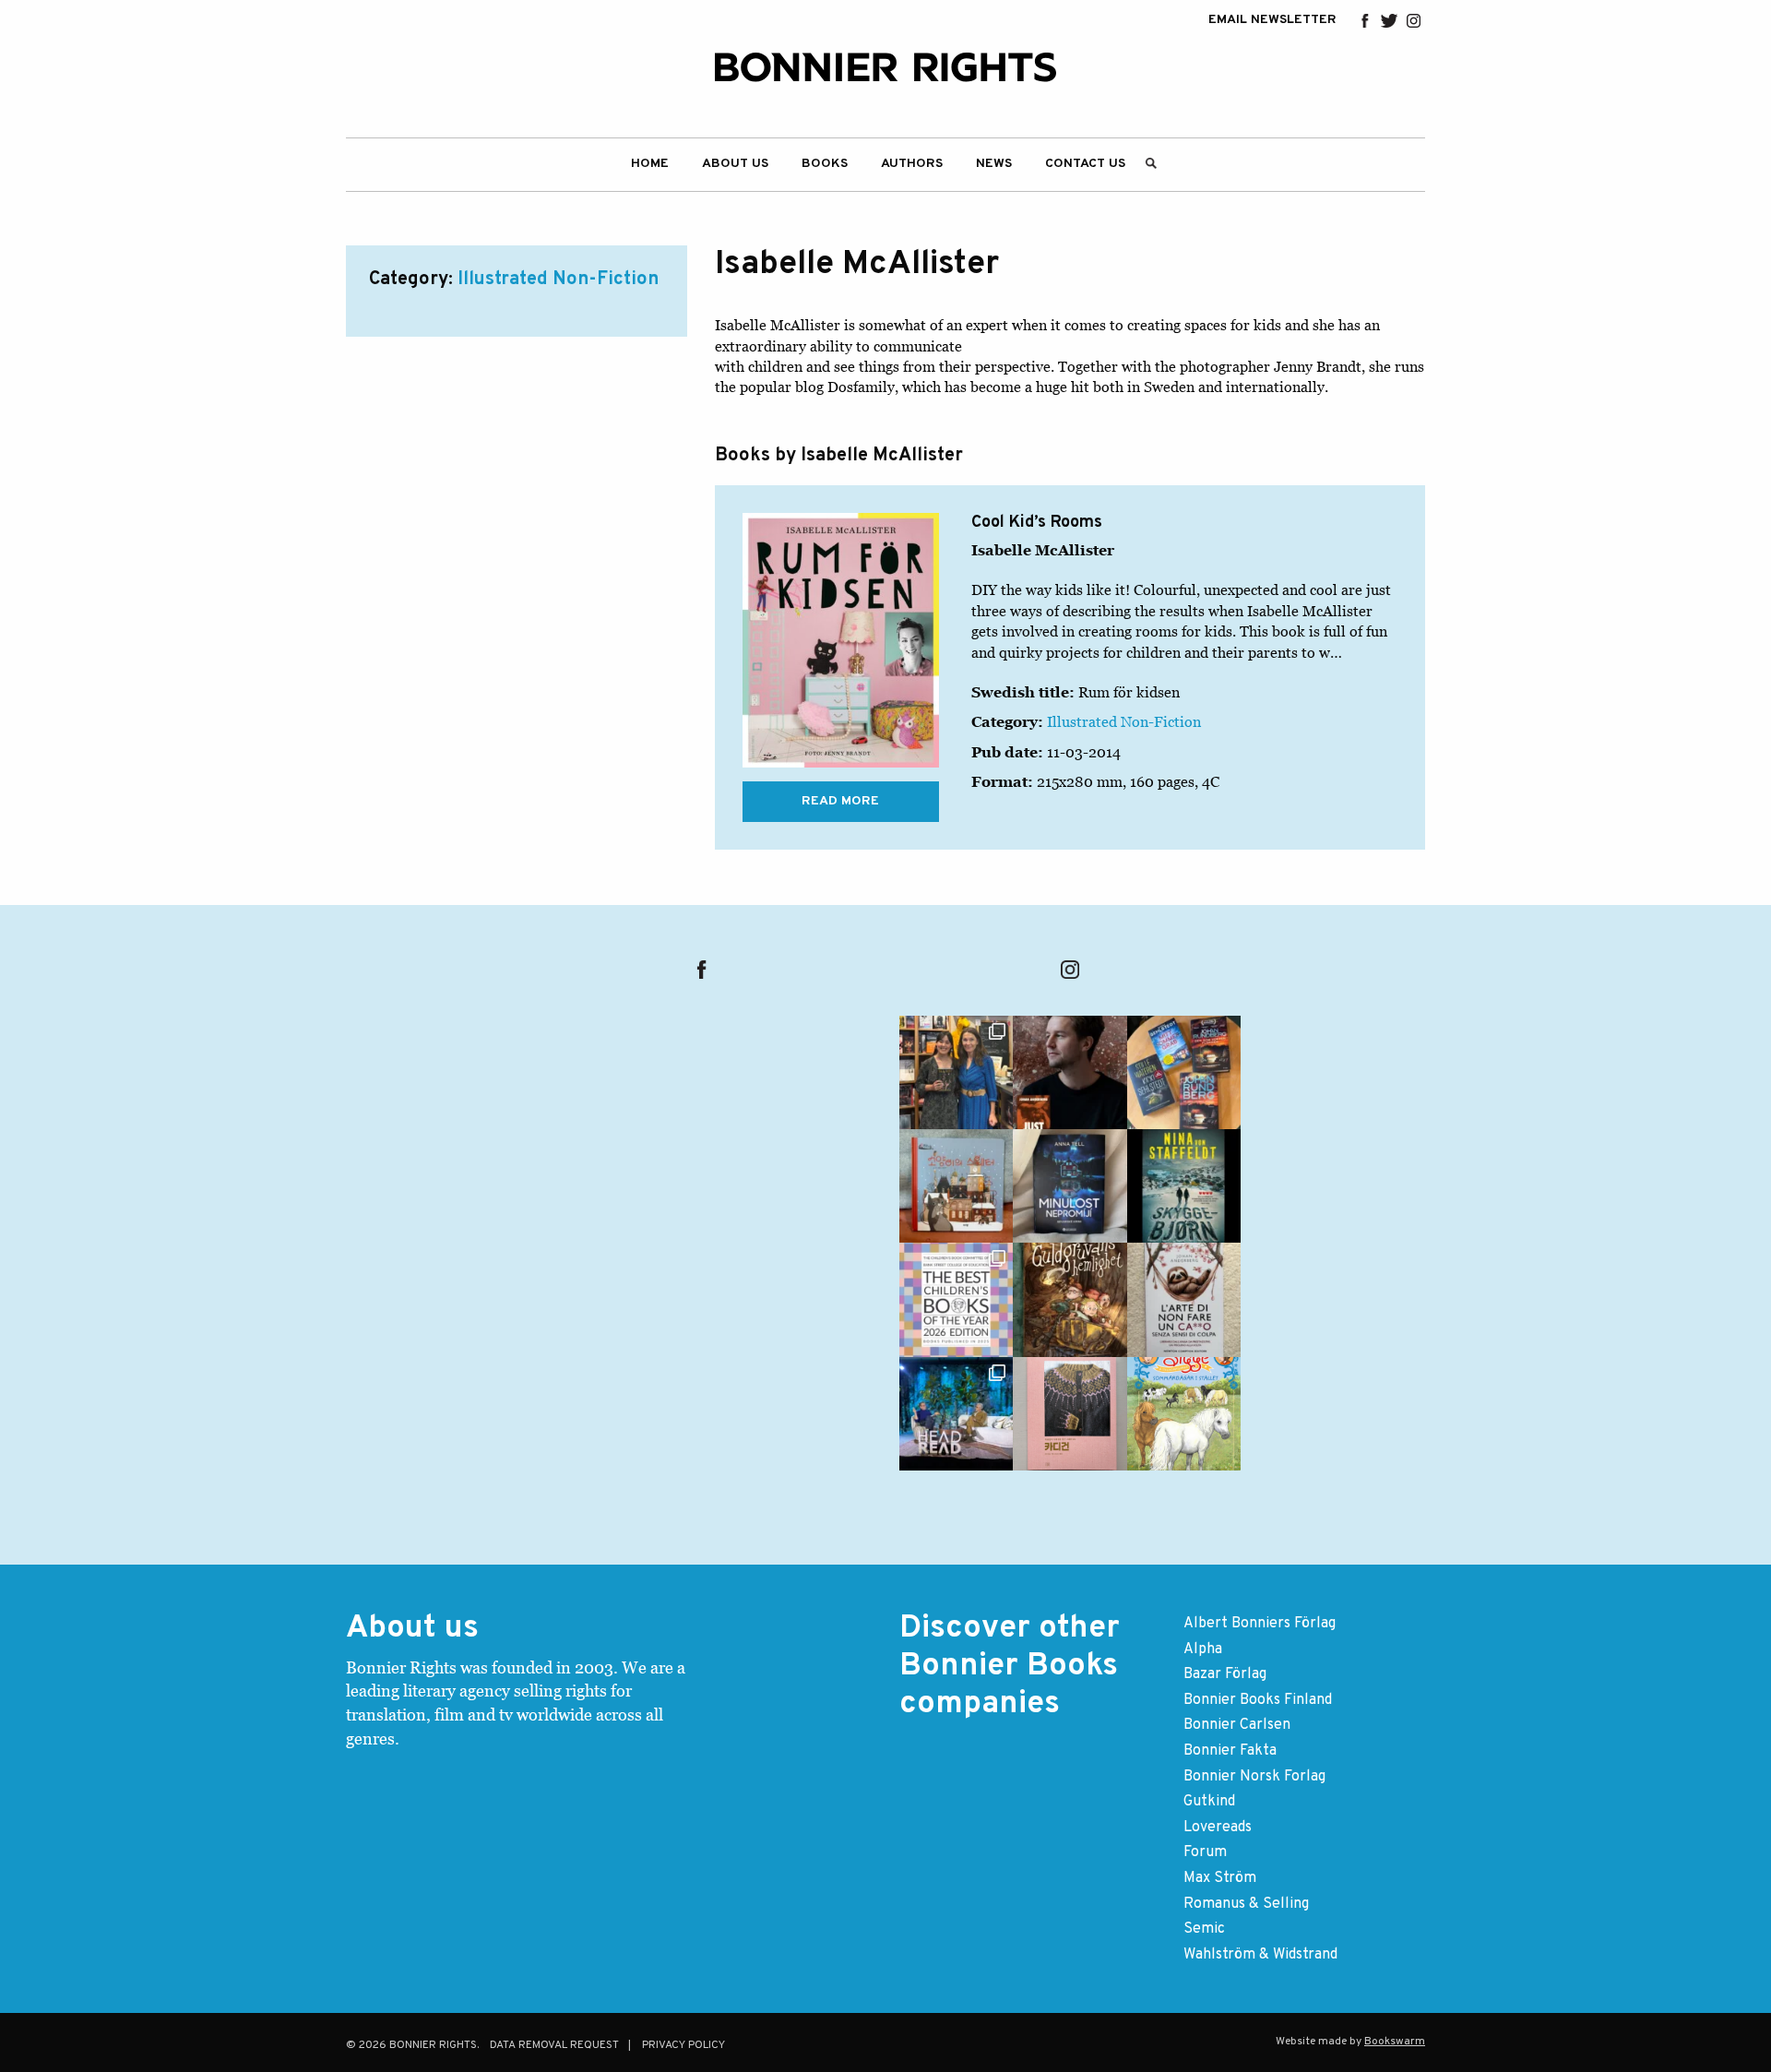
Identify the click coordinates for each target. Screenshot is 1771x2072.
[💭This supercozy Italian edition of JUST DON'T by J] (1184, 1299)
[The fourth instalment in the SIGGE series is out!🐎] (1184, 1414)
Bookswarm (1395, 2042)
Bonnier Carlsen (1237, 1725)
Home (650, 164)
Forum (1205, 1852)
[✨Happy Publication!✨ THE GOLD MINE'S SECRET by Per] (1070, 1299)
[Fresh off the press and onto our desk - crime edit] (1184, 1072)
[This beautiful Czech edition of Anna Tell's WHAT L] (1070, 1186)
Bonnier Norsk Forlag (1254, 1777)
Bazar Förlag (1225, 1674)
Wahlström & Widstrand (1260, 1955)
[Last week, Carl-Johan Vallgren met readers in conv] (956, 1414)
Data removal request (554, 2045)
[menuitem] (650, 165)
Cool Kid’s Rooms (1037, 523)
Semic (1204, 1929)
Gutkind (1209, 1802)
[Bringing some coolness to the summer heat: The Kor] (956, 1186)
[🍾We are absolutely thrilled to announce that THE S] (956, 1299)
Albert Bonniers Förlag (1260, 1624)
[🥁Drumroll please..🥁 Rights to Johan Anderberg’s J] (1070, 1072)
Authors (912, 164)
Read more (840, 801)
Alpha (1203, 1649)
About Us (735, 164)
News (994, 164)
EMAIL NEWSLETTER (1272, 20)
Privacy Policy (683, 2045)
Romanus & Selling (1246, 1904)
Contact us (1085, 164)
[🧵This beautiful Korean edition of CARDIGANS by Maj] (1070, 1414)
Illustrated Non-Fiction (558, 280)
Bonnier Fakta (1230, 1751)
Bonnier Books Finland (1258, 1700)
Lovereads (1218, 1828)
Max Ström (1220, 1878)
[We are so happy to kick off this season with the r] (956, 1072)
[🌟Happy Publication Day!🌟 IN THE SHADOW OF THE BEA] (1184, 1186)
